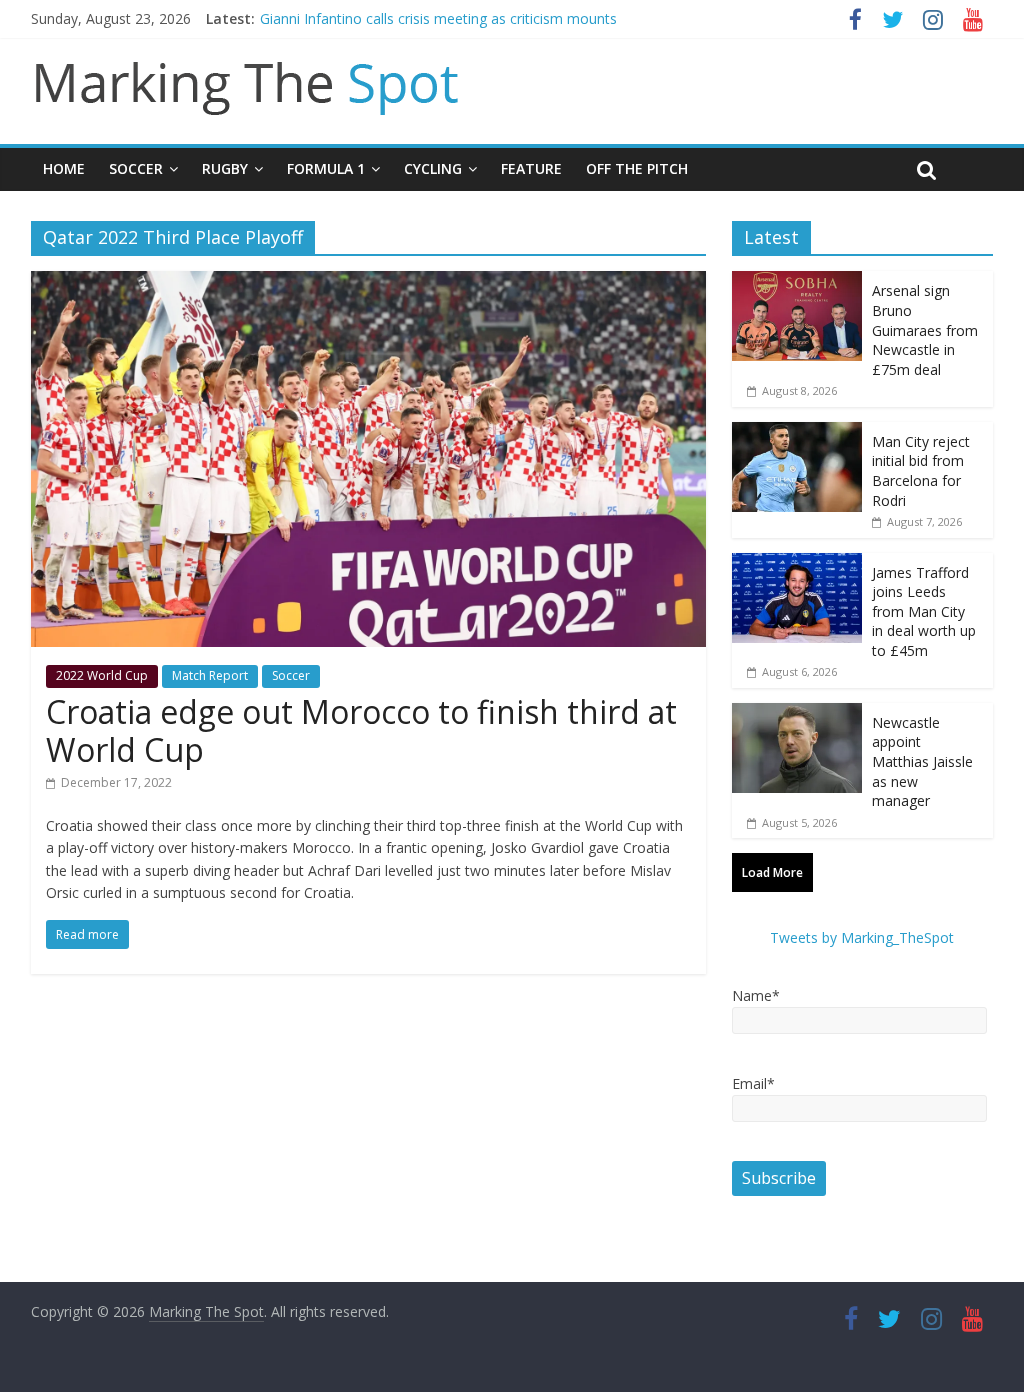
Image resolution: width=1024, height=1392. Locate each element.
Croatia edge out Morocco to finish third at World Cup (361, 730)
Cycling (433, 168)
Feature (531, 168)
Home (64, 168)
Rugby (225, 168)
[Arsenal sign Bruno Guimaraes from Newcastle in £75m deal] (797, 281)
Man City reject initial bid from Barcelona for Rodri (921, 471)
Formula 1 (326, 168)
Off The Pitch (637, 168)
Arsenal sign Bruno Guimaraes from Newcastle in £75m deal (925, 329)
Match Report (210, 675)
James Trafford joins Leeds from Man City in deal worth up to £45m (924, 611)
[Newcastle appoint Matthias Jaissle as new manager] (797, 713)
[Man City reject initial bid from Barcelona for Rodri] (797, 432)
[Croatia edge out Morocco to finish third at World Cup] (368, 283)
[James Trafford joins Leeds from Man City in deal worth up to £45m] (797, 563)
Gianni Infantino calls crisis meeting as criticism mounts (438, 18)
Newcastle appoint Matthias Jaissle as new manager (922, 761)
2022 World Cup (102, 675)
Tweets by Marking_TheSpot (862, 937)
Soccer (136, 168)
